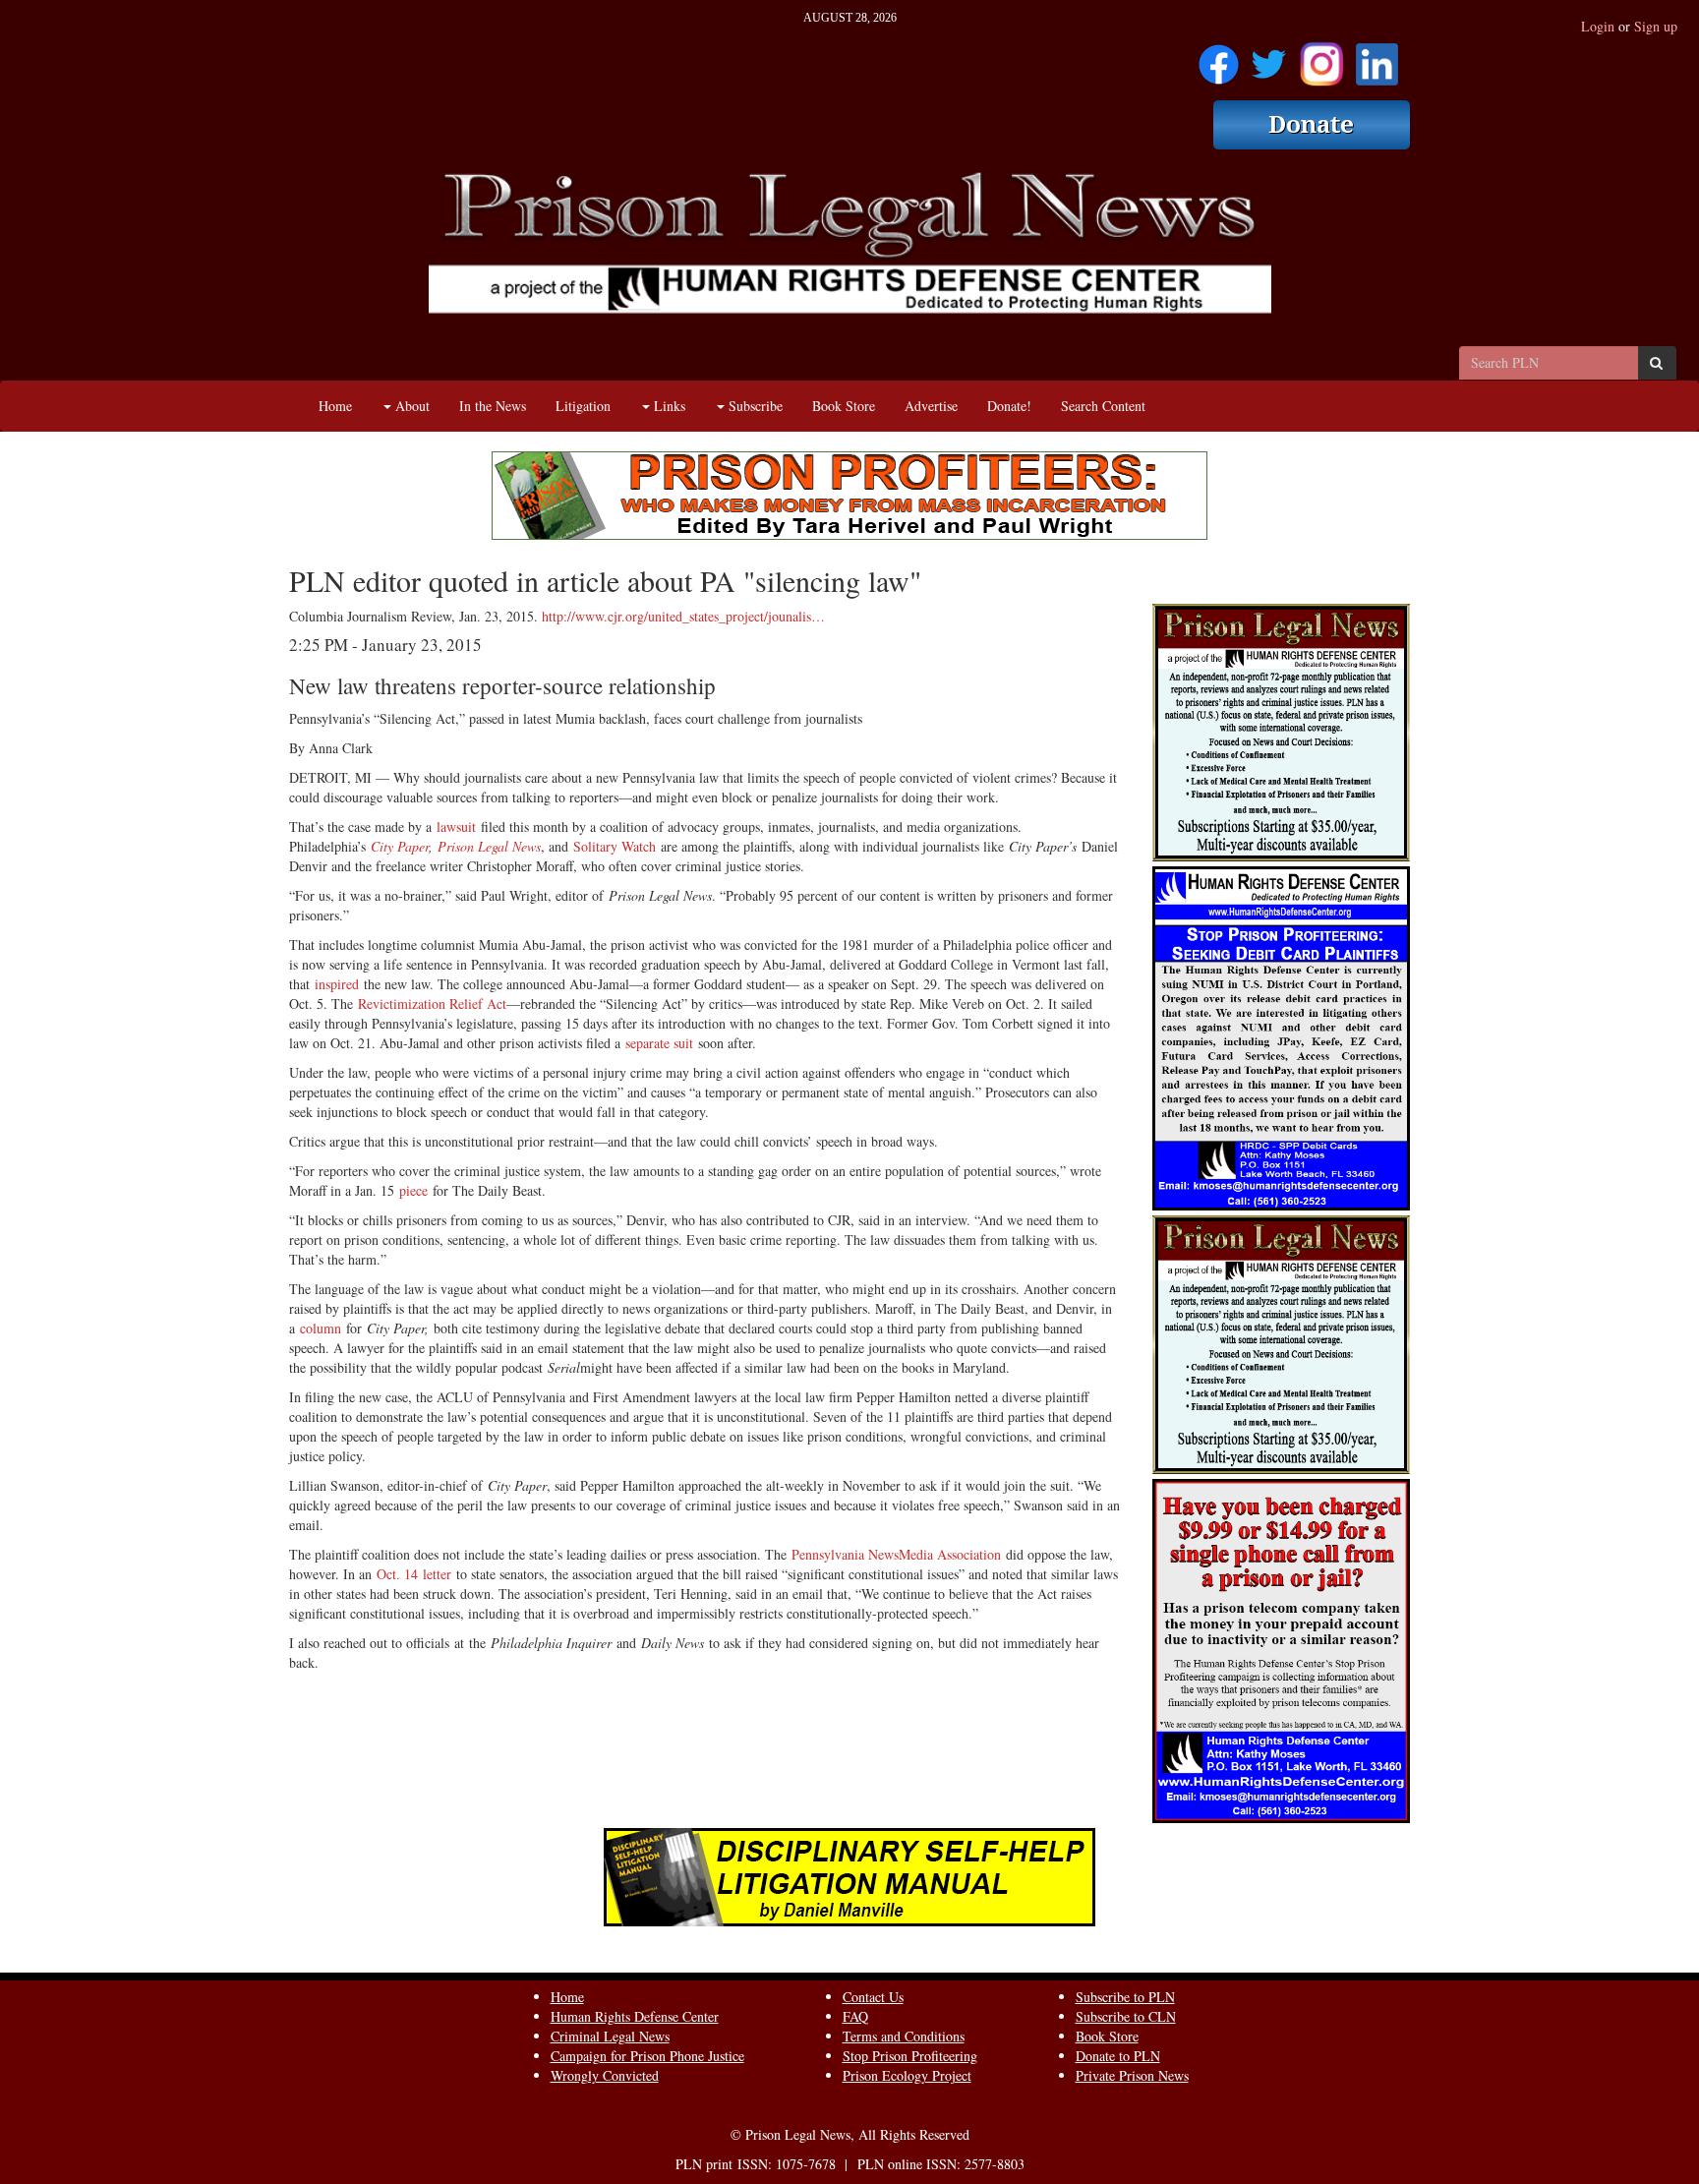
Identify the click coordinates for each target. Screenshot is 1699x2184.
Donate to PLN (1118, 2056)
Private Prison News (1132, 2075)
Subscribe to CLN (1126, 2016)
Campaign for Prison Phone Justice (647, 2056)
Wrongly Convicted (605, 2075)
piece (413, 1190)
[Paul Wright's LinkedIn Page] (1377, 58)
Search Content (1103, 406)
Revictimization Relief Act (432, 1003)
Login (1598, 26)
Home (335, 406)
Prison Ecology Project (907, 2075)
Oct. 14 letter (414, 1574)
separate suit (659, 1043)
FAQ (855, 2016)
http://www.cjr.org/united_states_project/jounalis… (683, 616)
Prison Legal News (489, 846)
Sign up (1656, 26)
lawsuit (456, 826)
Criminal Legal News (610, 2036)
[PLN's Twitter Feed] (1269, 58)
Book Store (844, 406)
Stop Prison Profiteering (910, 2056)
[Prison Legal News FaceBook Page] (1219, 58)
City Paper (400, 846)
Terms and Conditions (904, 2036)
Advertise (931, 406)
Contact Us (873, 1997)
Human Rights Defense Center (635, 2016)
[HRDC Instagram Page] (1321, 58)
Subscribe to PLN (1125, 1997)
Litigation (583, 406)
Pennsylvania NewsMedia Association (896, 1554)
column (321, 1328)
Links (668, 406)
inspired (337, 984)
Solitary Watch (615, 846)
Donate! (1009, 406)
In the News (493, 406)
